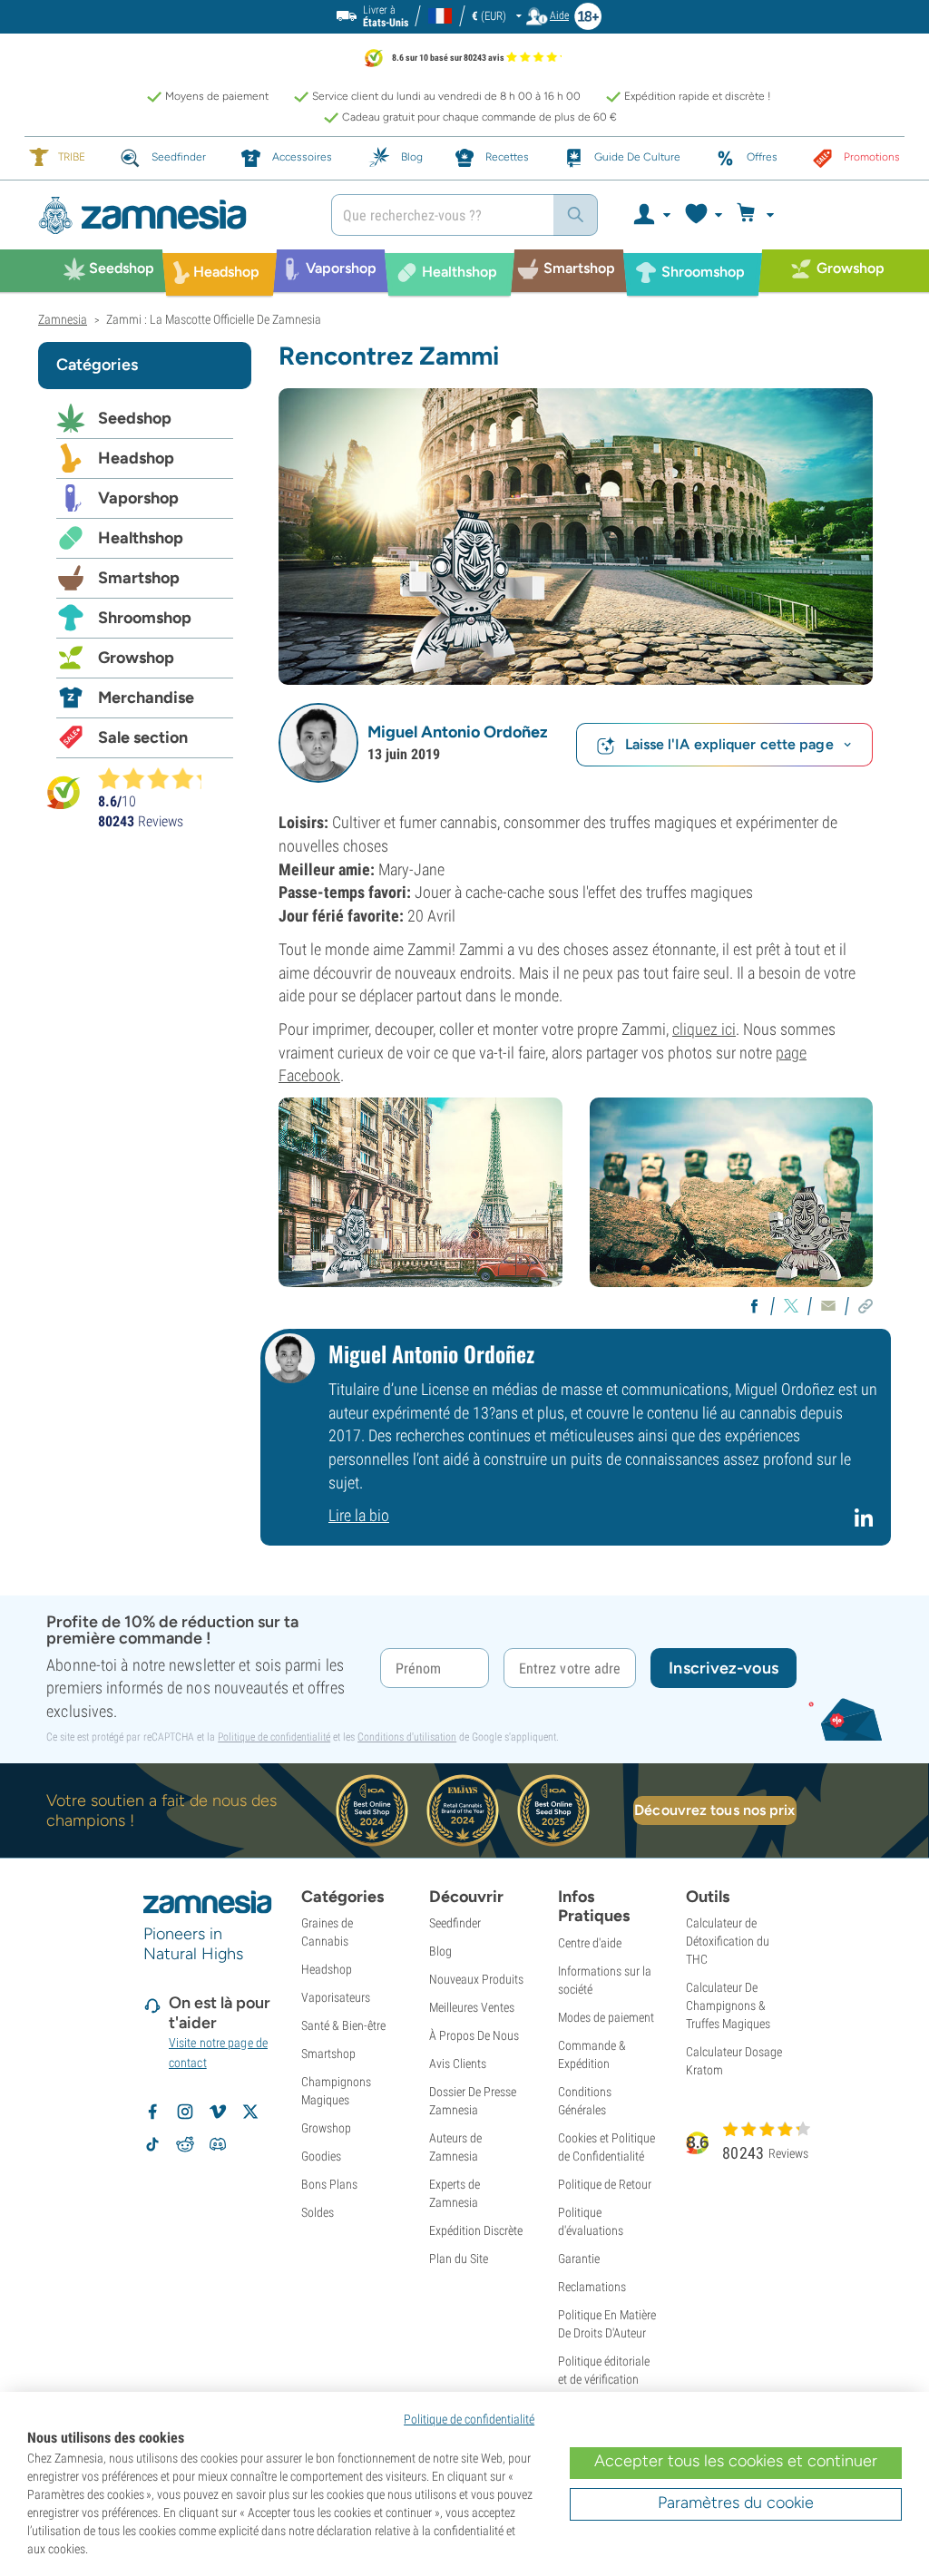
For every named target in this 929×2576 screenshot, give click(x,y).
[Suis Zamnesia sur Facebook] (152, 2112)
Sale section (143, 737)
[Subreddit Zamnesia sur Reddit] (185, 2144)
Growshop (136, 658)
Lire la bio (359, 1515)
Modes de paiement (606, 2017)
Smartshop (139, 578)
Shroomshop (145, 618)
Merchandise (146, 698)
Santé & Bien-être (343, 2025)
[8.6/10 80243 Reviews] (158, 778)
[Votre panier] (758, 215)
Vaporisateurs (336, 1997)
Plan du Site (459, 2259)
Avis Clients (458, 2064)
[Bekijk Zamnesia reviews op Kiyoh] (64, 791)
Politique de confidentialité (274, 1737)
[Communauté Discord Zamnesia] (218, 2144)
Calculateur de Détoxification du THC (728, 1941)
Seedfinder (455, 1923)
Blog (440, 1951)
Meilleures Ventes (472, 2007)
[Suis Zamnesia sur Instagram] (185, 2112)
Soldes (318, 2212)
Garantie (579, 2259)
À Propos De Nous (474, 2035)
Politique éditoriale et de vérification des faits (604, 2379)
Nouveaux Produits (476, 1979)
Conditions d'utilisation (407, 1737)
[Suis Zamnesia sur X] (250, 2112)
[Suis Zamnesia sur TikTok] (152, 2144)
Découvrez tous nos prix (714, 1810)
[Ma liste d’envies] (703, 215)
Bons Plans (329, 2184)
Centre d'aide (590, 1943)
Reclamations (592, 2287)
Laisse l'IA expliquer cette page (729, 744)
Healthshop (141, 538)
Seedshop (135, 418)
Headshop (136, 458)
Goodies (321, 2156)
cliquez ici (704, 1029)
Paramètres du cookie (736, 2503)
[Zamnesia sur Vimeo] (218, 2112)
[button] (318, 743)
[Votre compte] (651, 215)
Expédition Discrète (476, 2230)
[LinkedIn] (866, 1525)
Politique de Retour (605, 2184)
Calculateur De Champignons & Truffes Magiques (728, 2005)
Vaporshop (138, 498)
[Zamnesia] (171, 215)
